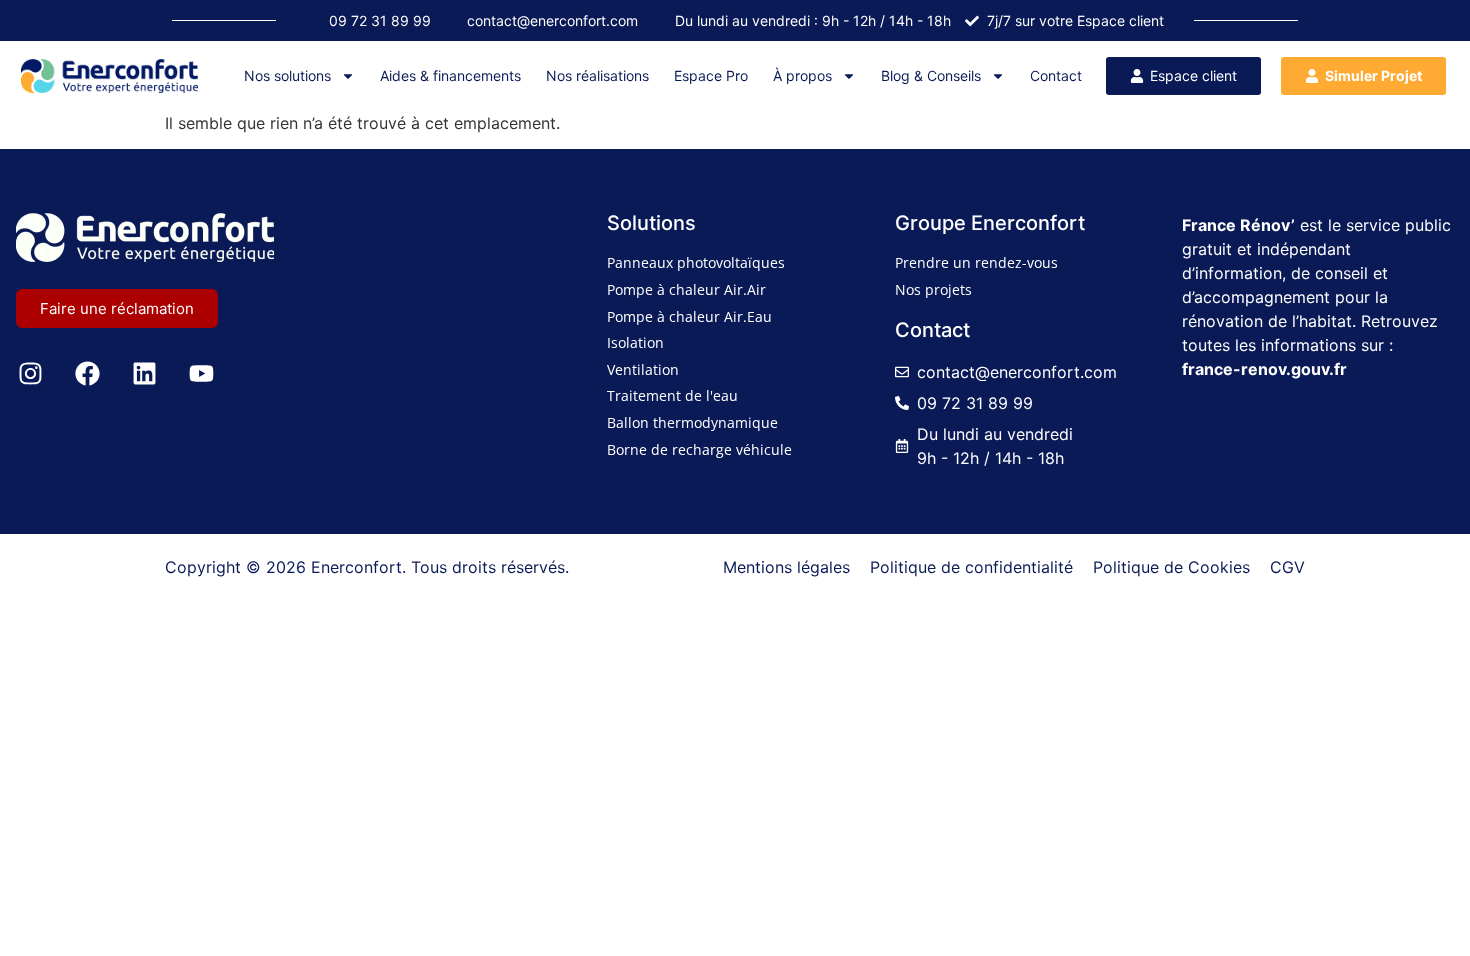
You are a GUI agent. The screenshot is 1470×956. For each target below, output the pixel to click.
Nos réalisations (597, 75)
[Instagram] (30, 373)
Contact (1056, 75)
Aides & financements (450, 75)
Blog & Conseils (931, 75)
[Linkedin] (144, 373)
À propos (802, 75)
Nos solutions (287, 75)
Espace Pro (711, 75)
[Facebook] (87, 373)
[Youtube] (201, 373)
